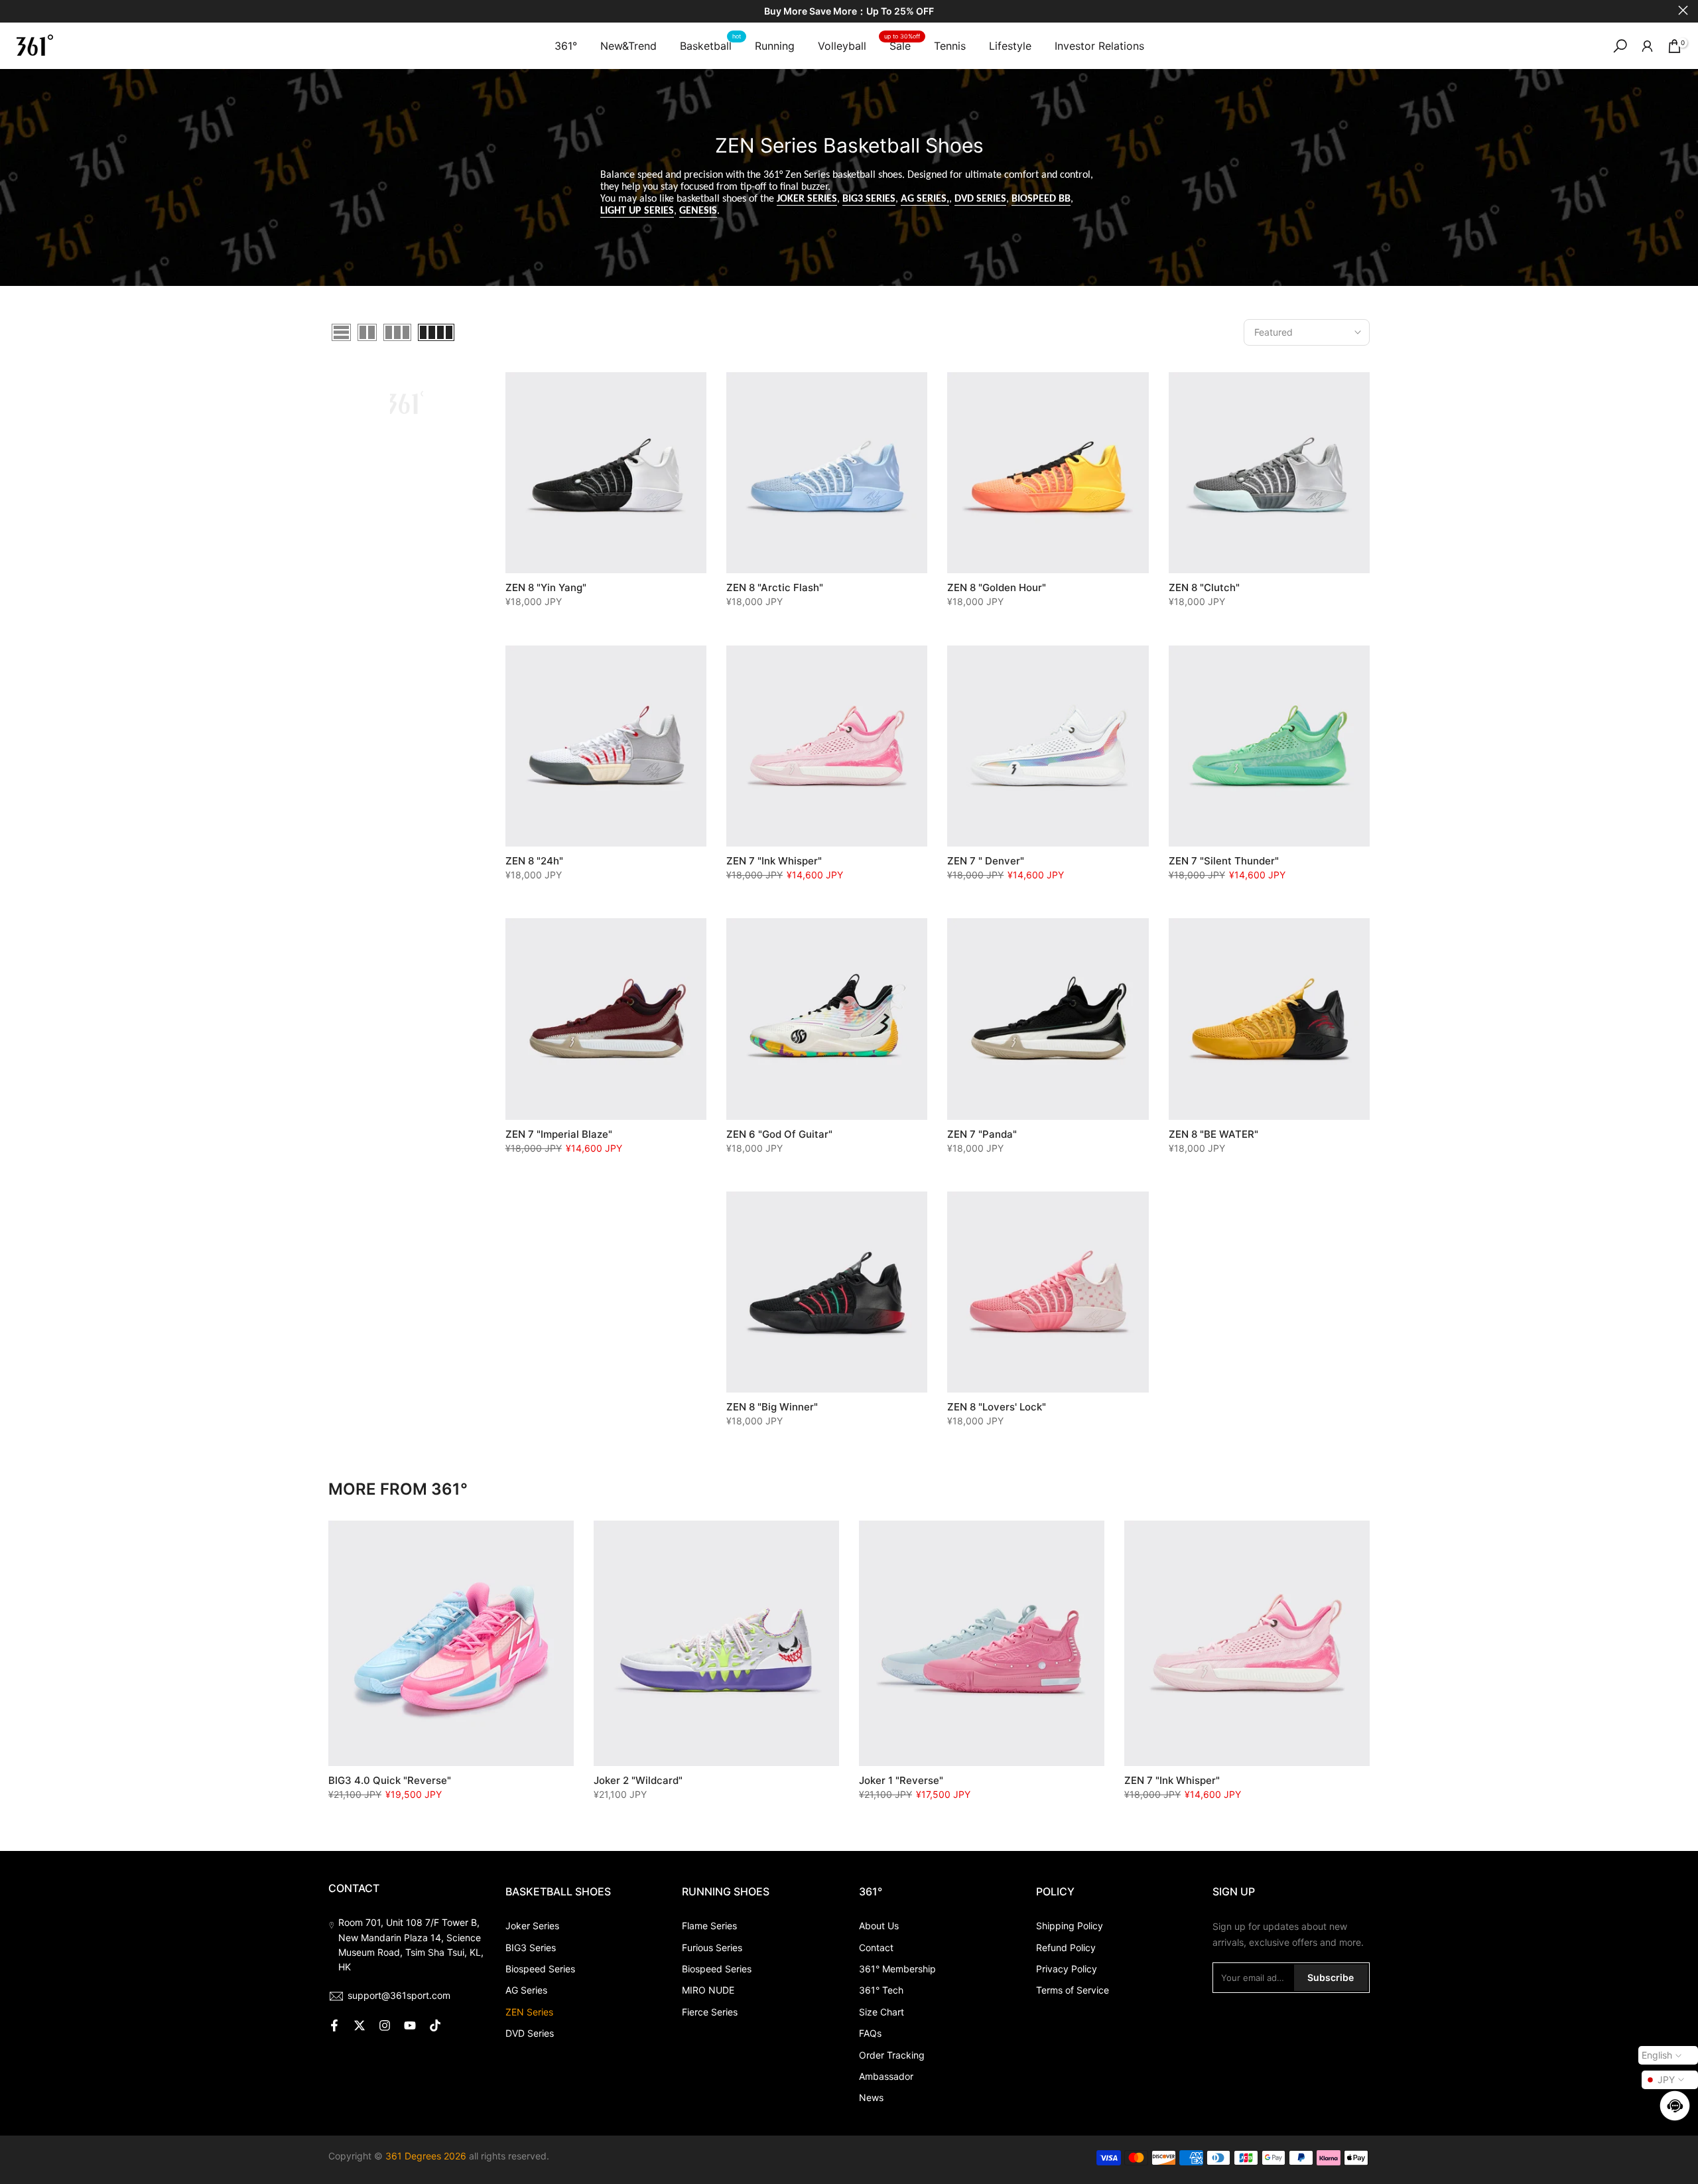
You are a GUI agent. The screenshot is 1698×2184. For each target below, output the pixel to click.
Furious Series (712, 1947)
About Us (879, 1926)
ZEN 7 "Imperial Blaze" (559, 1134)
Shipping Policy (1070, 1926)
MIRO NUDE (708, 1990)
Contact (876, 1947)
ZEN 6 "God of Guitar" (779, 1134)
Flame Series (709, 1926)
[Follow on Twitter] (359, 2025)
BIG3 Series (531, 1947)
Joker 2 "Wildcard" (638, 1780)
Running (775, 46)
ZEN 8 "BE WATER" (1213, 1134)
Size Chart (882, 2012)
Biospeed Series (540, 1969)
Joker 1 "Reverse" (901, 1780)
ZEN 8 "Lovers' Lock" (997, 1407)
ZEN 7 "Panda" (982, 1134)
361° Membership (897, 1969)
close (15, 10)
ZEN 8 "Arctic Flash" (775, 587)
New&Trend (628, 46)
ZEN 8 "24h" (534, 861)
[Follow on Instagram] (385, 2025)
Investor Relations (1099, 46)
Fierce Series (710, 2012)
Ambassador (886, 2076)
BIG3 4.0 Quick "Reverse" (390, 1780)
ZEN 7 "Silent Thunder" (1224, 861)
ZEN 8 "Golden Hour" (997, 587)
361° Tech (881, 1990)
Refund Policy (1066, 1947)
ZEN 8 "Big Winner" (772, 1407)
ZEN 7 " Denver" (986, 861)
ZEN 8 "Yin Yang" (546, 587)
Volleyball (842, 46)
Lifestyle (1010, 46)
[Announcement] (849, 12)
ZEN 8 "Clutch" (1204, 587)
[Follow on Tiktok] (435, 2025)
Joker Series (532, 1926)
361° (566, 46)
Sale (902, 45)
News (871, 2097)
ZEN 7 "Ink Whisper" (774, 861)
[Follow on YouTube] (410, 2025)
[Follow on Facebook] (334, 2025)
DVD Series (530, 2033)
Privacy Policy (1067, 1969)
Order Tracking (892, 2055)
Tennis (950, 46)
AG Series (526, 1990)
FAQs (870, 2033)
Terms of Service (1073, 1990)
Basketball (711, 45)
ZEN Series (529, 2012)
